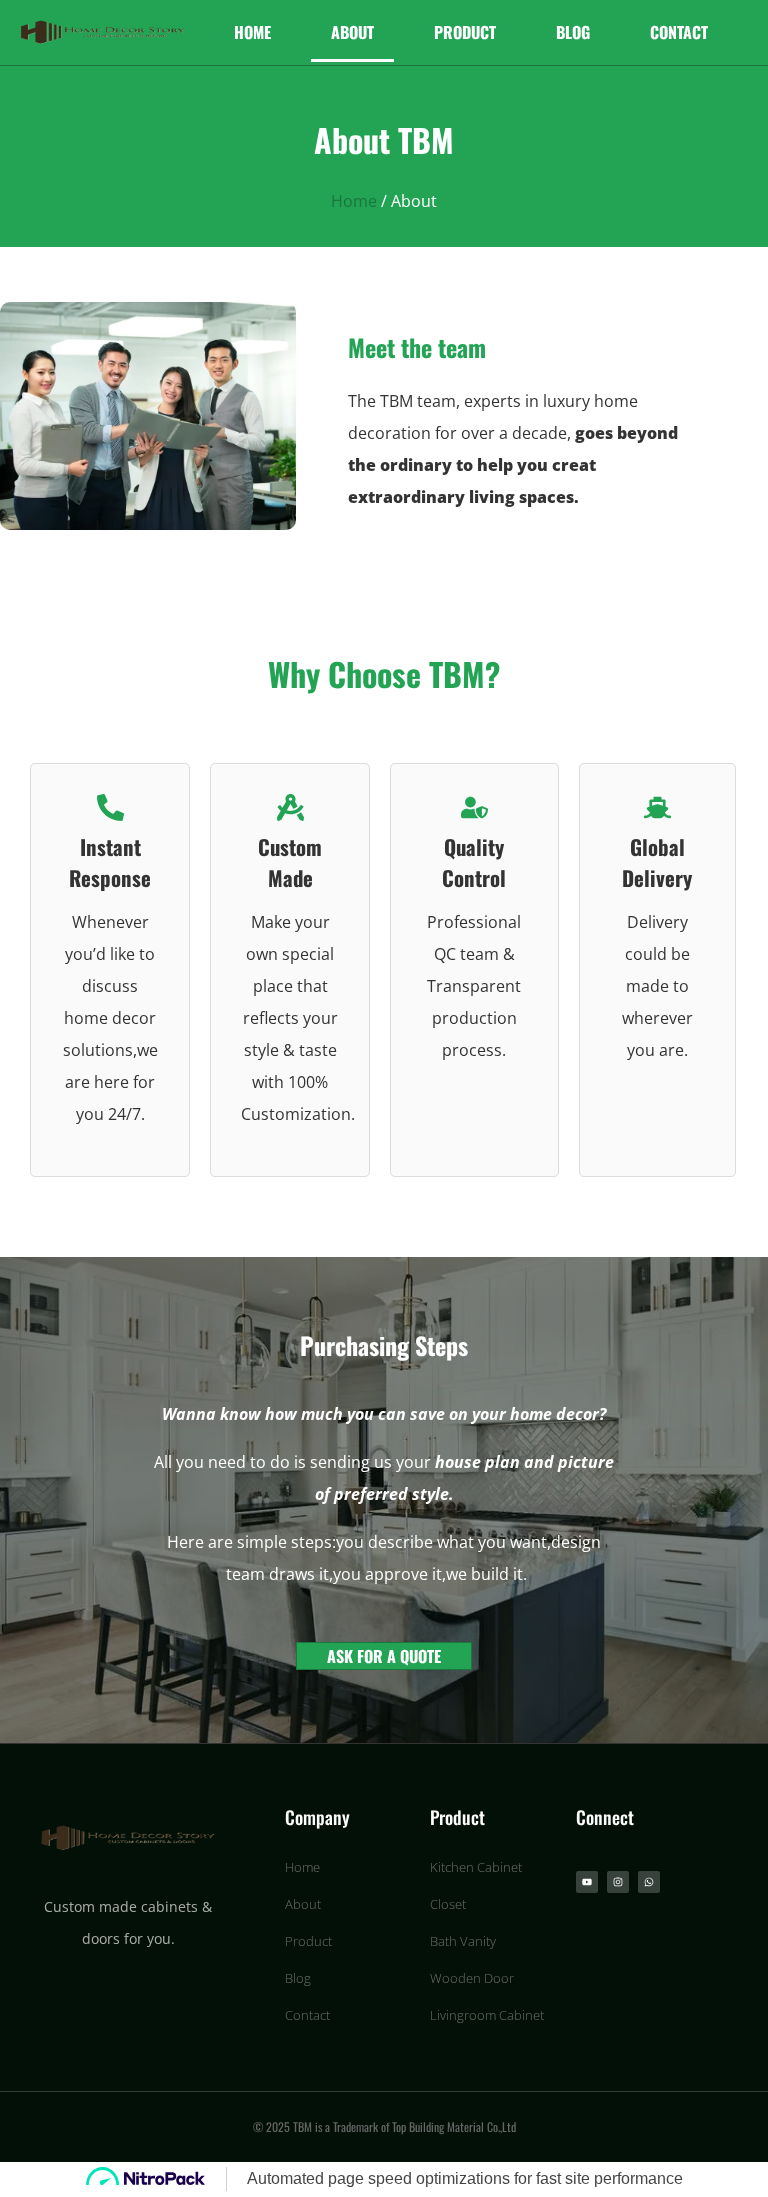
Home (252, 32)
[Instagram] (618, 1882)
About (352, 32)
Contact (679, 32)
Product (465, 32)
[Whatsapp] (649, 1882)
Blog (573, 32)
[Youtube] (587, 1882)
